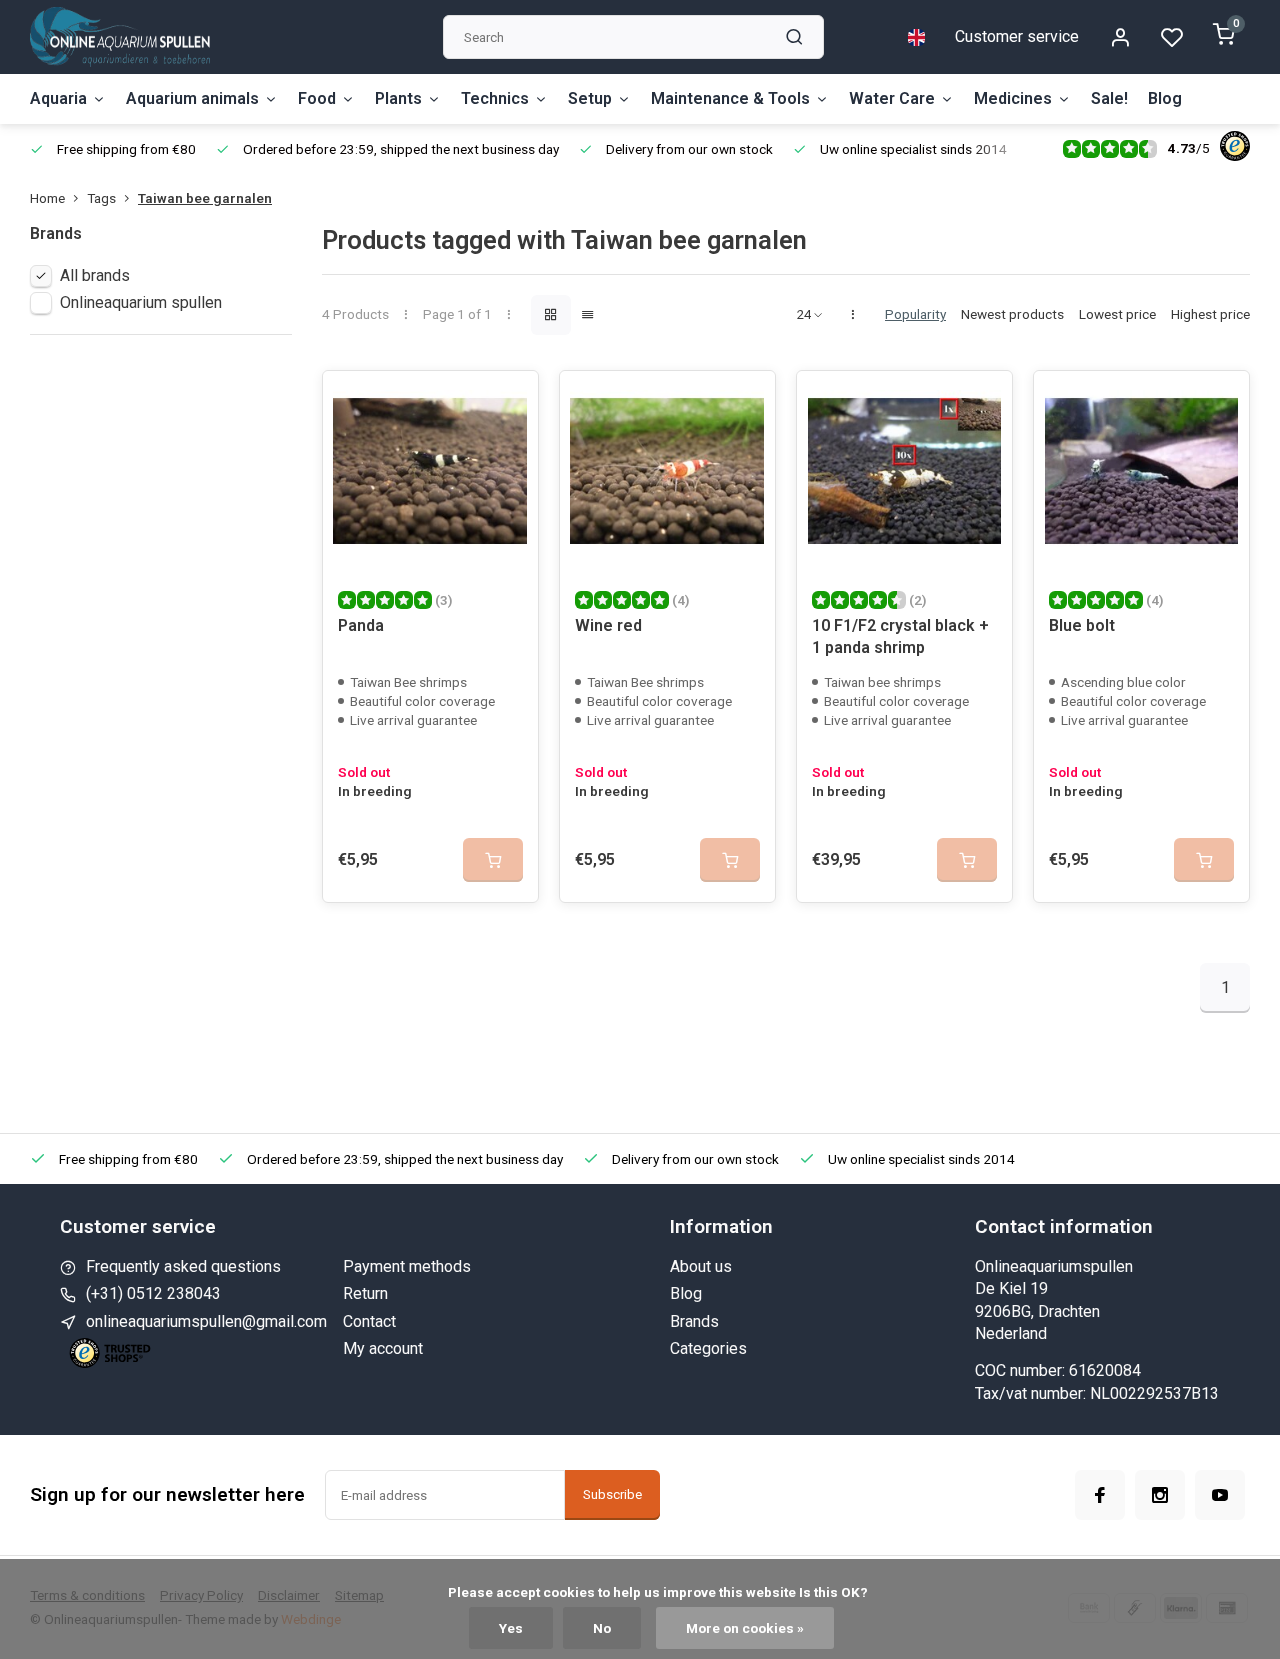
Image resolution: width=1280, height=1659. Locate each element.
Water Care (892, 98)
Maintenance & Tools (730, 98)
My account (383, 1348)
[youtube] (1220, 1495)
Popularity (915, 314)
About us (701, 1266)
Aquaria (58, 98)
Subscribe (612, 1494)
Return (365, 1293)
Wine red (608, 625)
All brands (95, 275)
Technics (495, 98)
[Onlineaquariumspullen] (120, 37)
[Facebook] (1100, 1495)
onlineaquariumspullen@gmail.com (206, 1321)
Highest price (1210, 314)
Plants (398, 98)
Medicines (1013, 98)
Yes (511, 1628)
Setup (590, 98)
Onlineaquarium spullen (141, 302)
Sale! (1109, 98)
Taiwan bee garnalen (205, 198)
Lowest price (1117, 314)
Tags (101, 198)
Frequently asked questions (183, 1266)
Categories (708, 1348)
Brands (694, 1321)
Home (47, 198)
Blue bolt (1082, 625)
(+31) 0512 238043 (153, 1293)
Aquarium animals (192, 98)
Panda (361, 625)
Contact (369, 1321)
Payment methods (407, 1266)
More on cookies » (745, 1628)
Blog (1165, 98)
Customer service (1017, 36)
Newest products (1012, 314)
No (602, 1628)
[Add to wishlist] (508, 401)
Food (317, 98)
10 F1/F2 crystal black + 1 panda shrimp (900, 636)
